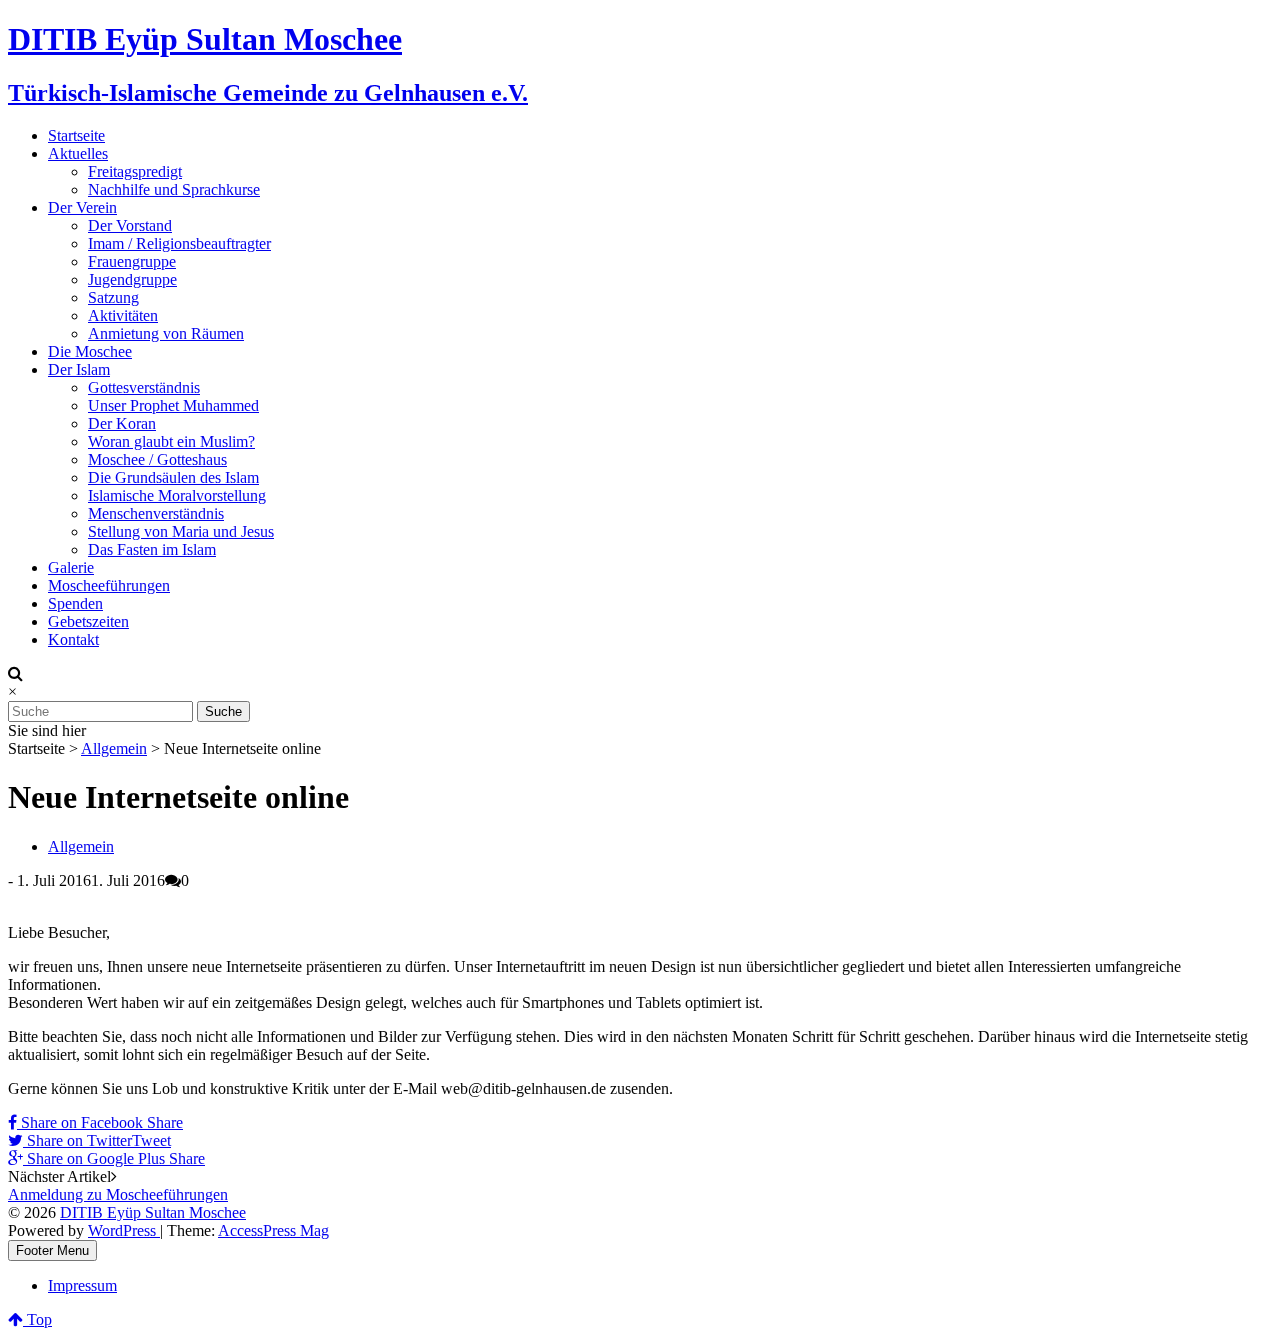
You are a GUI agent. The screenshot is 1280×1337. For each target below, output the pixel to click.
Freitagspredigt (135, 171)
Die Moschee (90, 351)
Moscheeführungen (109, 585)
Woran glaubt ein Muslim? (171, 441)
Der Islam (79, 369)
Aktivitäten (123, 315)
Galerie (71, 567)
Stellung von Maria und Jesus (181, 531)
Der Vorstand (130, 225)
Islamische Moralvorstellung (177, 495)
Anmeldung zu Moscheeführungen (118, 1194)
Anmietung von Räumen (166, 333)
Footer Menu (52, 1250)
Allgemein (114, 748)
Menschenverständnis (156, 513)
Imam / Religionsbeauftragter (179, 243)
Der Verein (82, 207)
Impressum (82, 1285)
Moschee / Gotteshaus (157, 459)
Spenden (75, 603)
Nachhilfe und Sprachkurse (174, 189)
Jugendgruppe (132, 279)
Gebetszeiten (88, 621)
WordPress (124, 1230)
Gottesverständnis (144, 387)
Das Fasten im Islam (152, 549)
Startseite (76, 135)
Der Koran (122, 423)
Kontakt (73, 639)
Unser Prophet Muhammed (173, 405)
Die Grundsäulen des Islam (173, 477)
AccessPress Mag (273, 1230)
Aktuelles (78, 153)
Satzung (113, 297)
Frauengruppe (132, 261)
